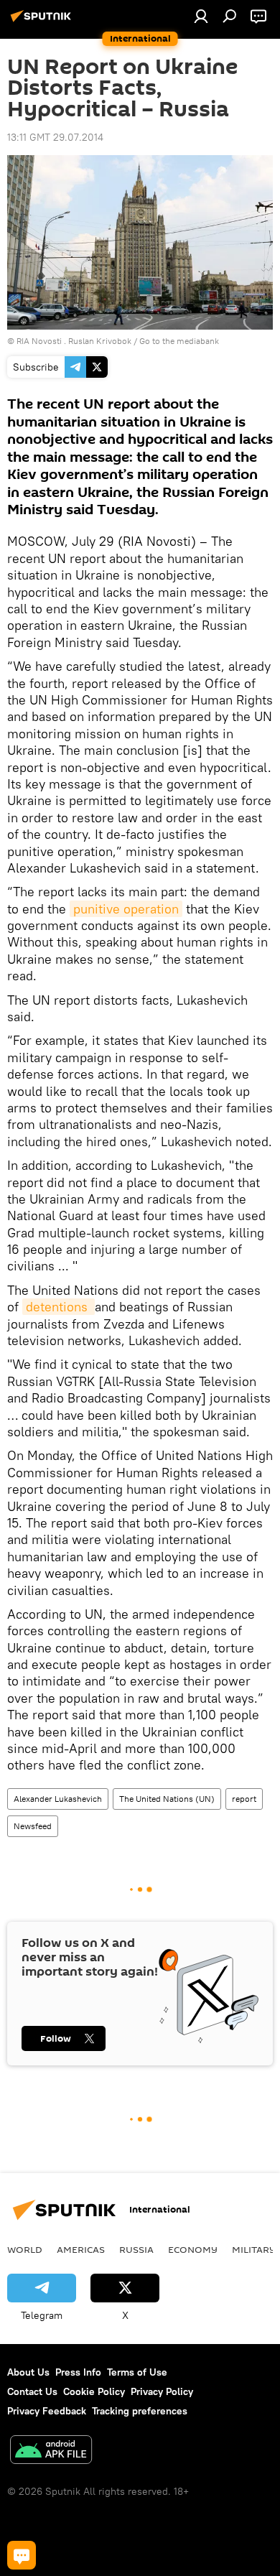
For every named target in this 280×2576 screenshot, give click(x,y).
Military (254, 2249)
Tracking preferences (140, 2411)
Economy (193, 2249)
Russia (136, 2249)
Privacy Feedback (47, 2411)
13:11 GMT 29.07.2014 (55, 137)
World (25, 2249)
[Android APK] (51, 2451)
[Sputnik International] (43, 22)
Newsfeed (33, 1826)
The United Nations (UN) (167, 1799)
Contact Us (32, 2391)
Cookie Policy (94, 2391)
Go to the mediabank (179, 341)
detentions (59, 1307)
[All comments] (22, 2555)
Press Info (78, 2372)
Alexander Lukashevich (58, 1799)
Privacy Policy (162, 2391)
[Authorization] (201, 16)
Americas (81, 2249)
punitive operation (126, 909)
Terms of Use (137, 2372)
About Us (28, 2372)
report (244, 1799)
